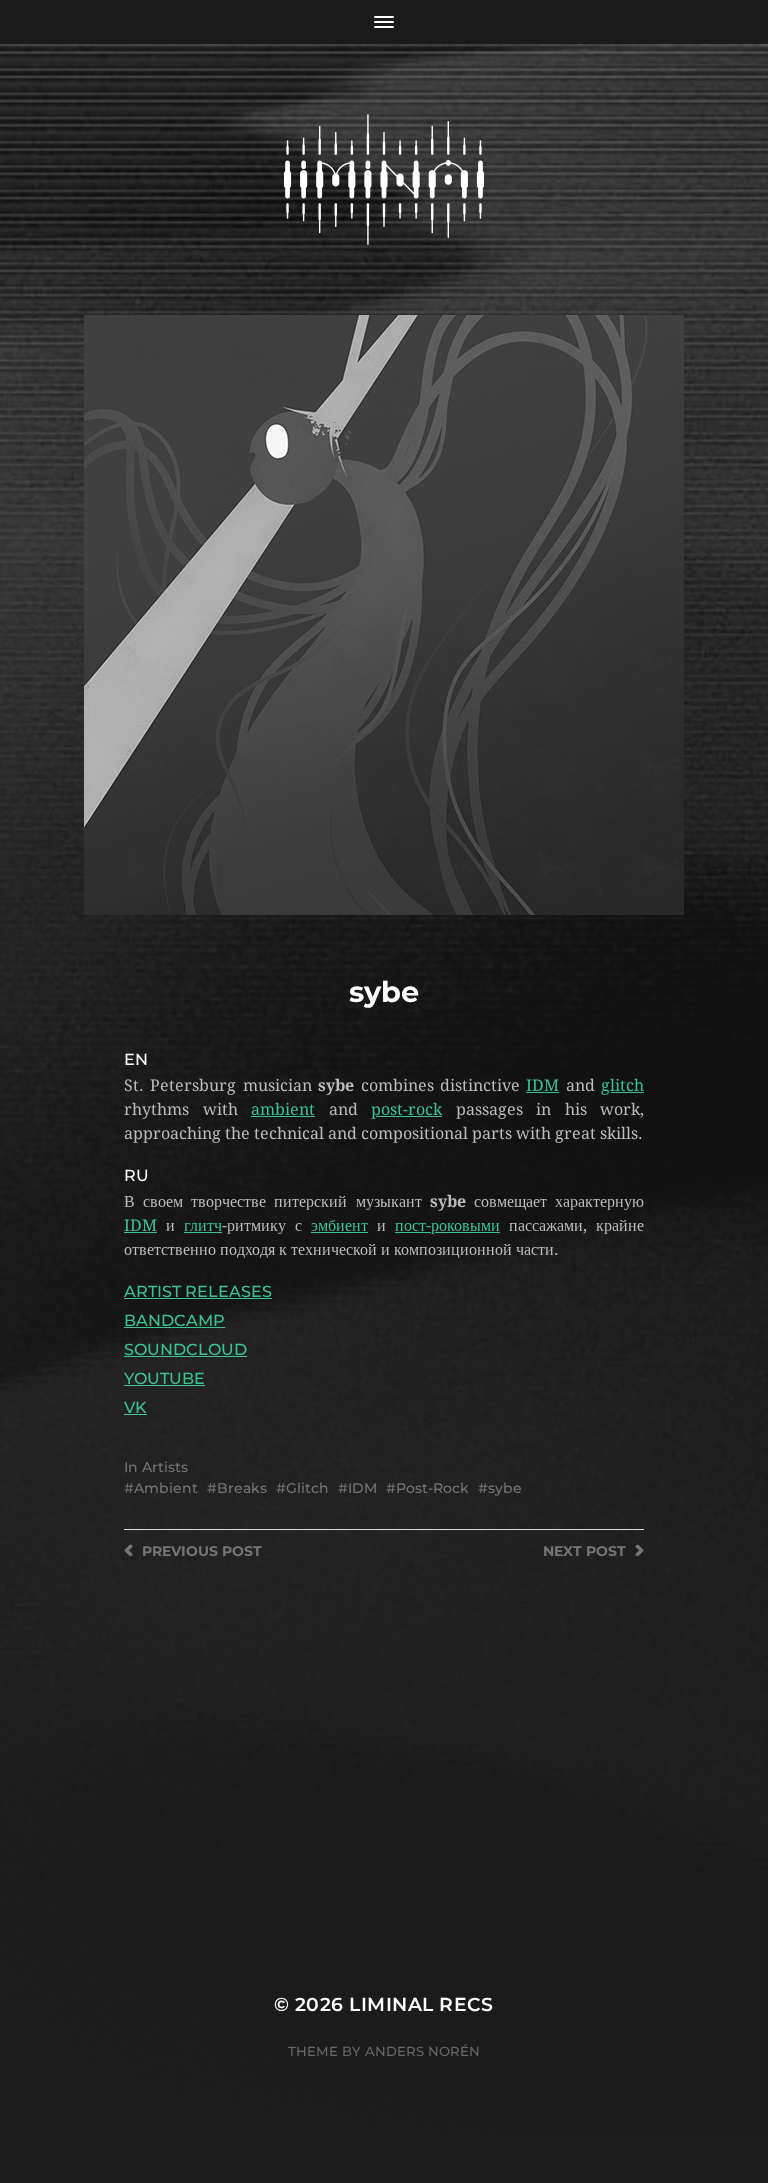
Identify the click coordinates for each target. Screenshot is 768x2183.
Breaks (242, 1488)
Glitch (307, 1488)
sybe (505, 1488)
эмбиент (339, 1225)
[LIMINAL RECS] (384, 179)
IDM (542, 1085)
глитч (203, 1225)
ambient (283, 1109)
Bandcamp (174, 1320)
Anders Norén (422, 2051)
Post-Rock (432, 1488)
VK (135, 1407)
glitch (622, 1085)
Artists (165, 1467)
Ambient (166, 1488)
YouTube (164, 1378)
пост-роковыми (447, 1225)
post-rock (406, 1109)
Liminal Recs (421, 2004)
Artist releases (198, 1291)
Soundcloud (185, 1349)
